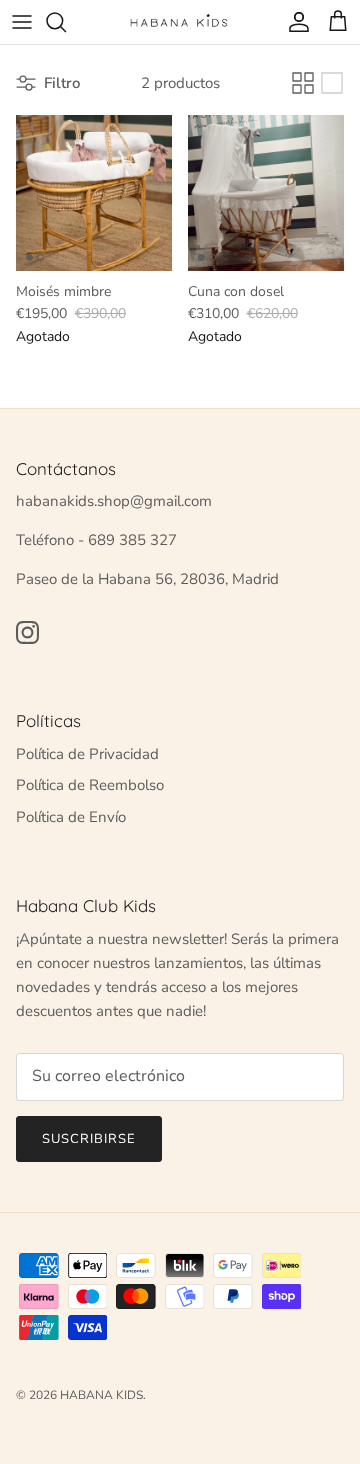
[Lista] (332, 83)
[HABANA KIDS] (180, 21)
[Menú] (22, 22)
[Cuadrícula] (303, 83)
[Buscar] (66, 22)
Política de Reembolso (90, 785)
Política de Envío (71, 817)
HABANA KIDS (101, 1395)
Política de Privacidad (87, 754)
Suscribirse (89, 1139)
